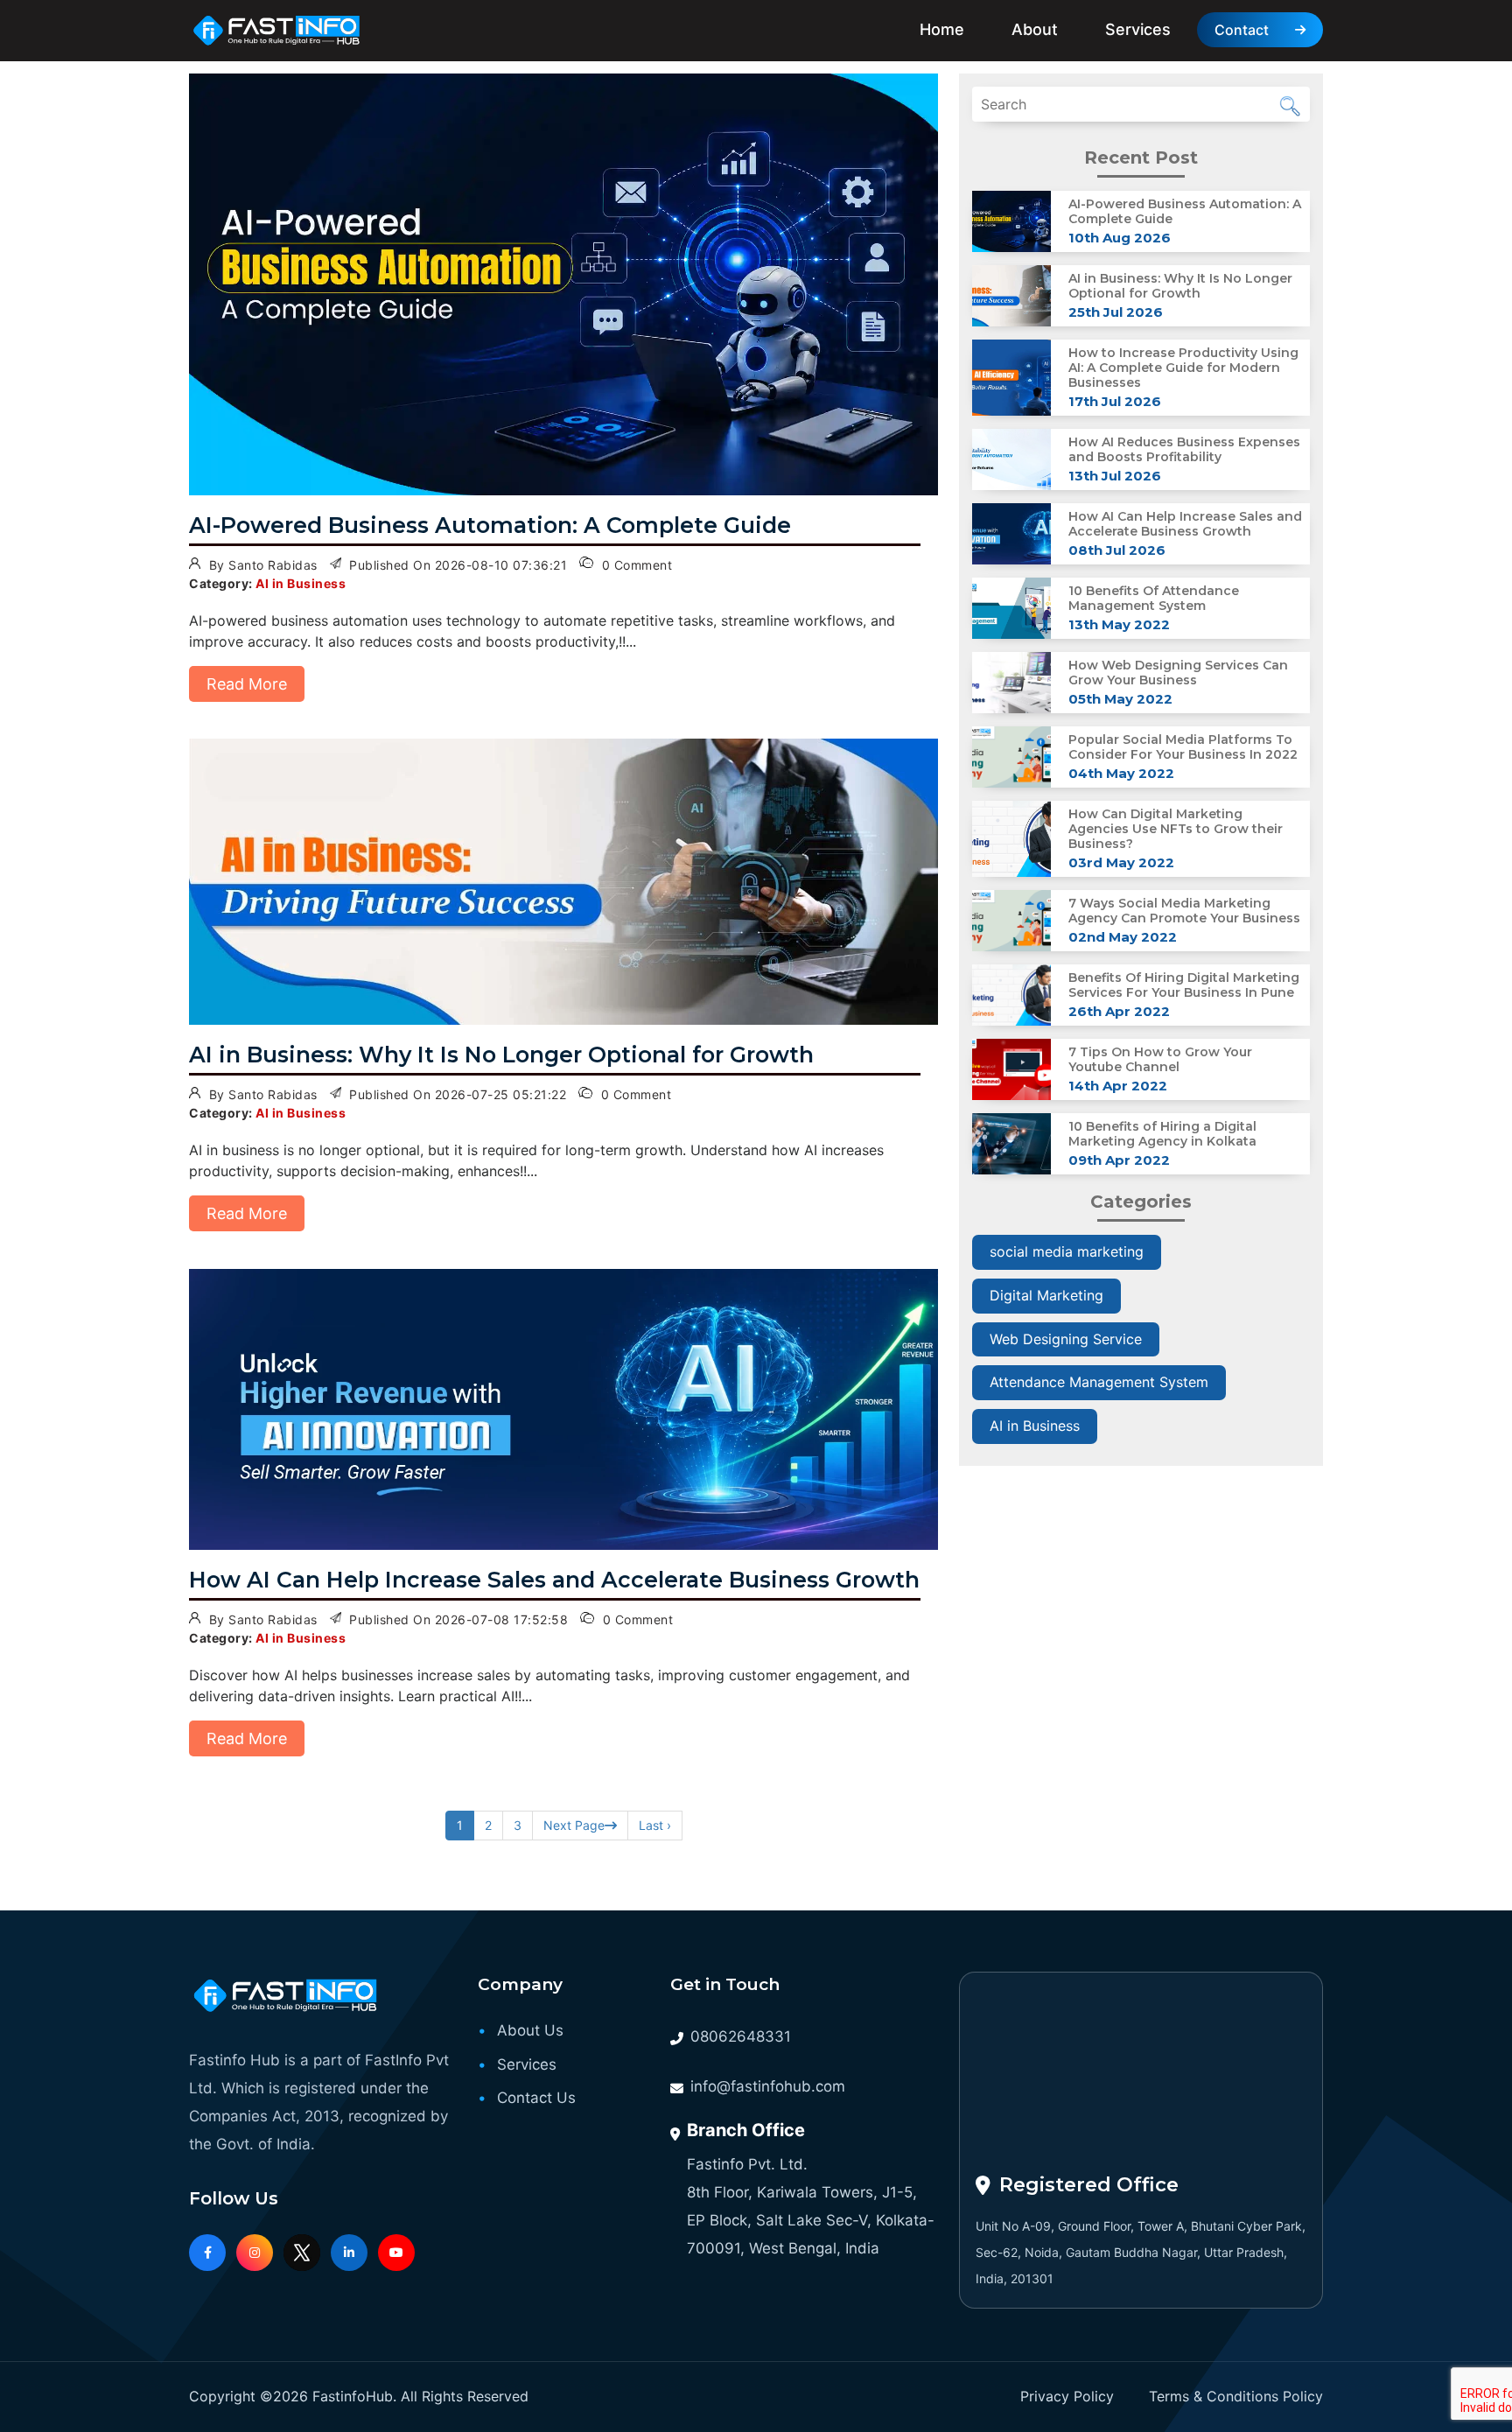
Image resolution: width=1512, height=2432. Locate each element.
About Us (530, 2030)
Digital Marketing (1046, 1295)
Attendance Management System (1099, 1382)
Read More (247, 684)
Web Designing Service (1066, 1339)
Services (1138, 29)
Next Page (574, 1825)
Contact (1242, 30)
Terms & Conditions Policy (1236, 2396)
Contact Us (536, 2098)
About (1035, 29)
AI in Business (1035, 1426)
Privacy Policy (1067, 2396)
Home (942, 29)
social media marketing (1067, 1251)
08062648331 (741, 2036)
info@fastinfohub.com (768, 2086)
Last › (655, 1825)
